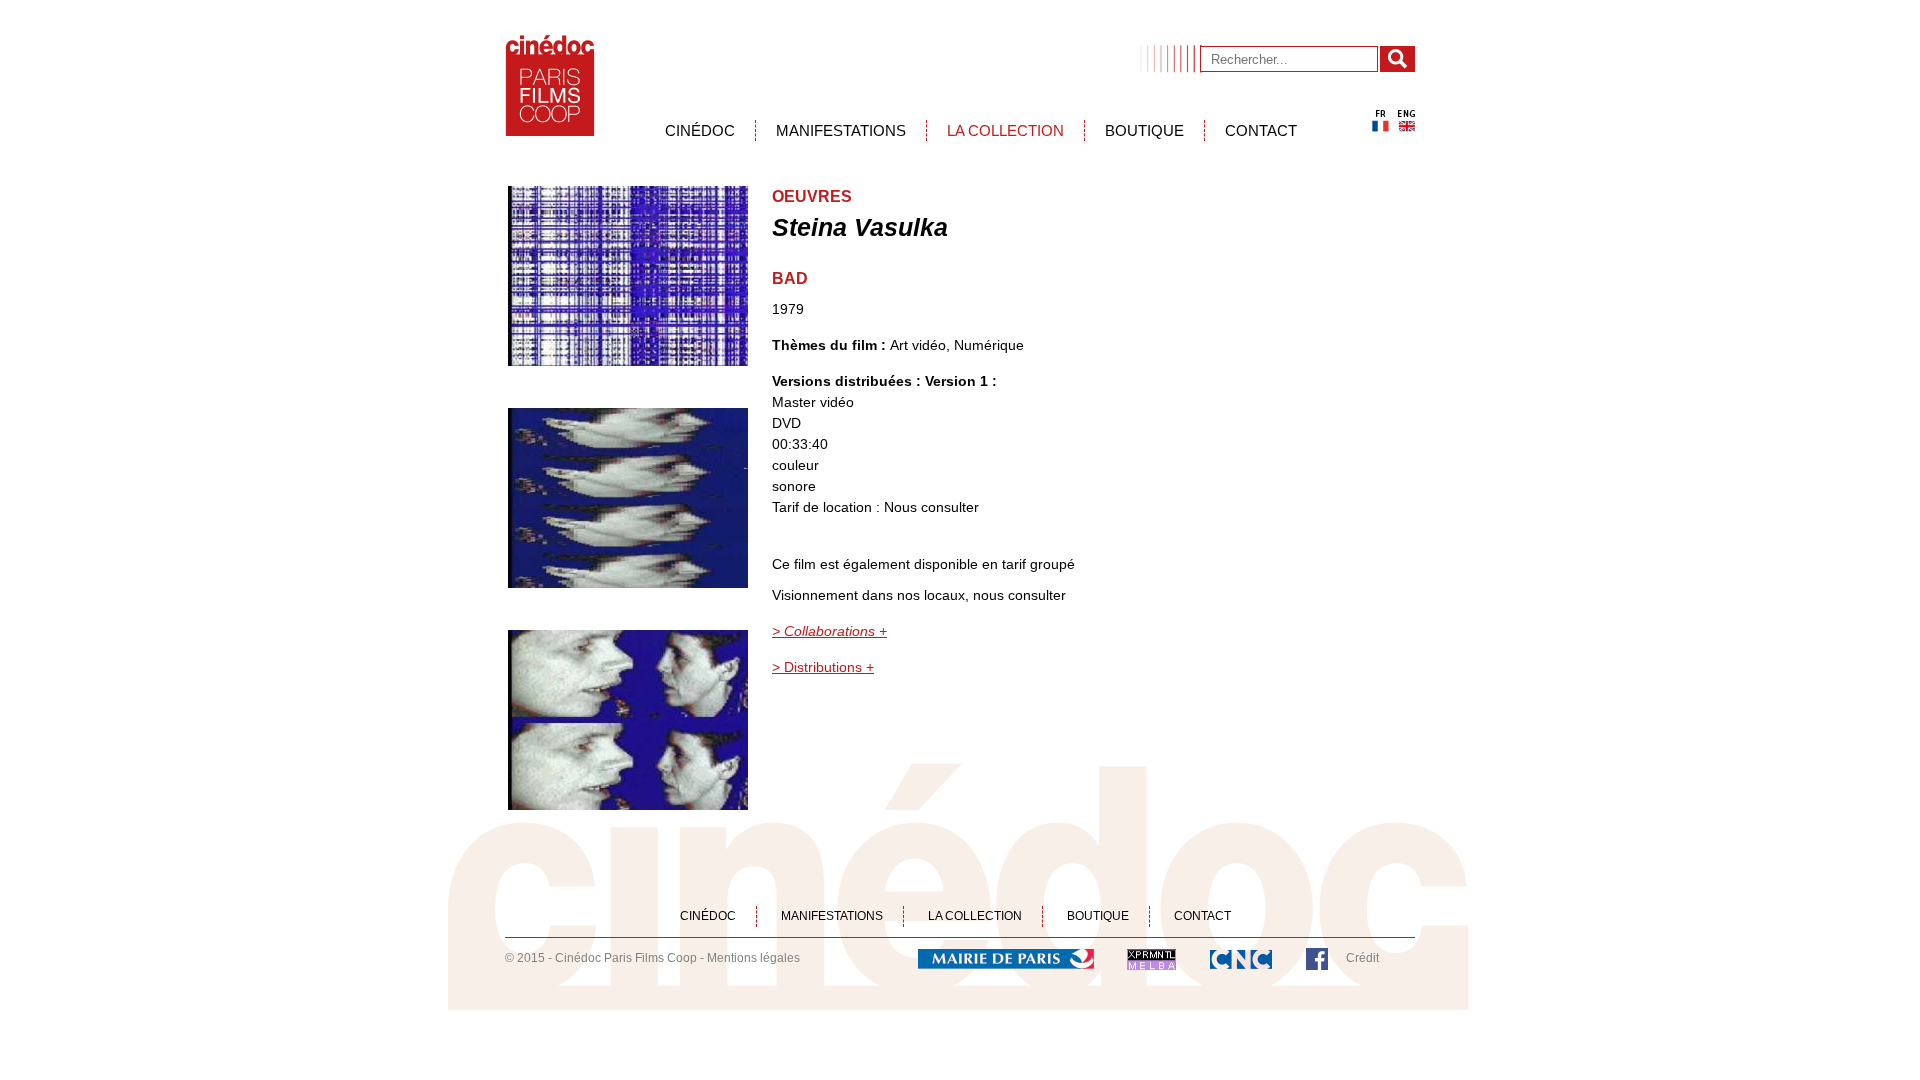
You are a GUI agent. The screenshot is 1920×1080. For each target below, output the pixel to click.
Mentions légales (753, 958)
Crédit (1362, 958)
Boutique (1144, 130)
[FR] (1380, 121)
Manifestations (841, 130)
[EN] (1406, 121)
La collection (1005, 130)
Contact (1261, 130)
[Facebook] (1317, 958)
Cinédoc (700, 130)
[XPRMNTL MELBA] (1151, 958)
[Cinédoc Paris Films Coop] (550, 85)
